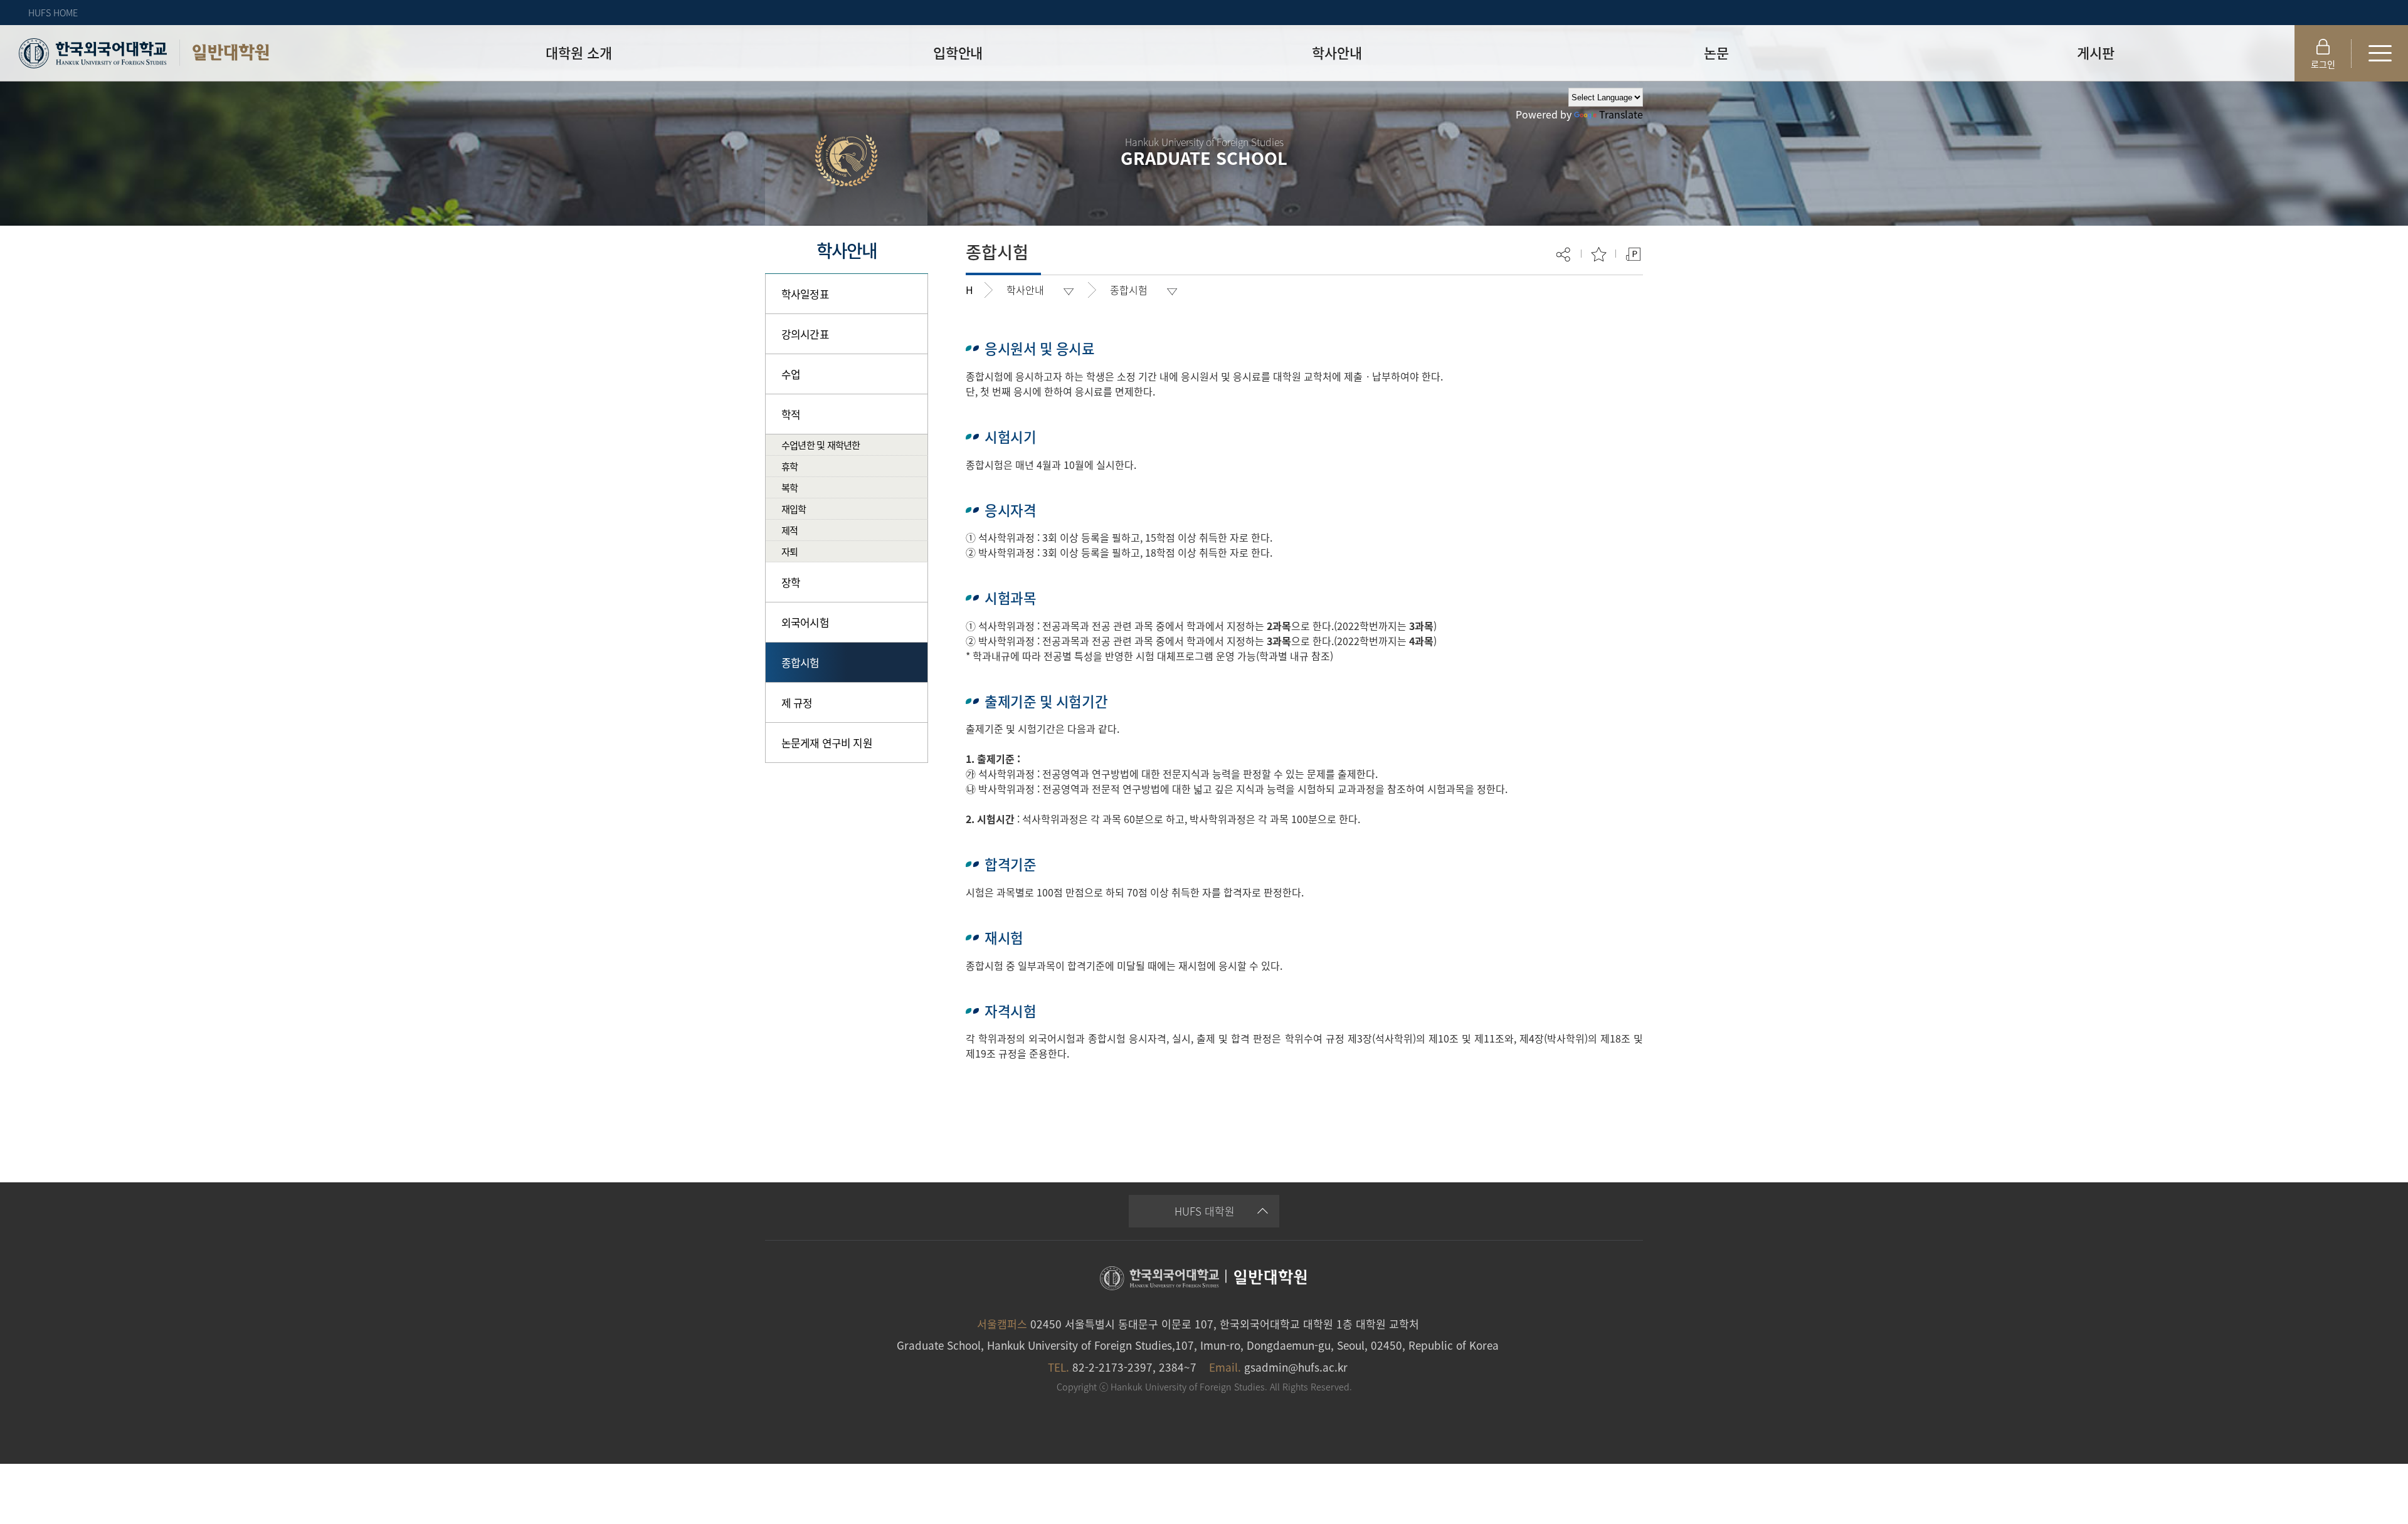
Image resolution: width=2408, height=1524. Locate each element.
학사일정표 (805, 294)
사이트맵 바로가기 (2380, 53)
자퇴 (789, 551)
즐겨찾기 (1599, 254)
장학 (791, 582)
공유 (1564, 254)
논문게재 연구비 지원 (827, 743)
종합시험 (800, 662)
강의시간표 (805, 334)
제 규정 (797, 702)
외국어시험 (805, 622)
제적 (789, 530)
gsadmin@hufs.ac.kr (1296, 1367)
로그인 (2323, 64)
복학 (789, 487)
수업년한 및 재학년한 (821, 445)
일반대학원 (230, 52)
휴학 (789, 466)
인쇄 (1633, 254)
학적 (791, 414)
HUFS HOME (53, 13)
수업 (791, 374)
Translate (1621, 114)
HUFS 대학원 (1205, 1211)
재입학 (794, 509)
